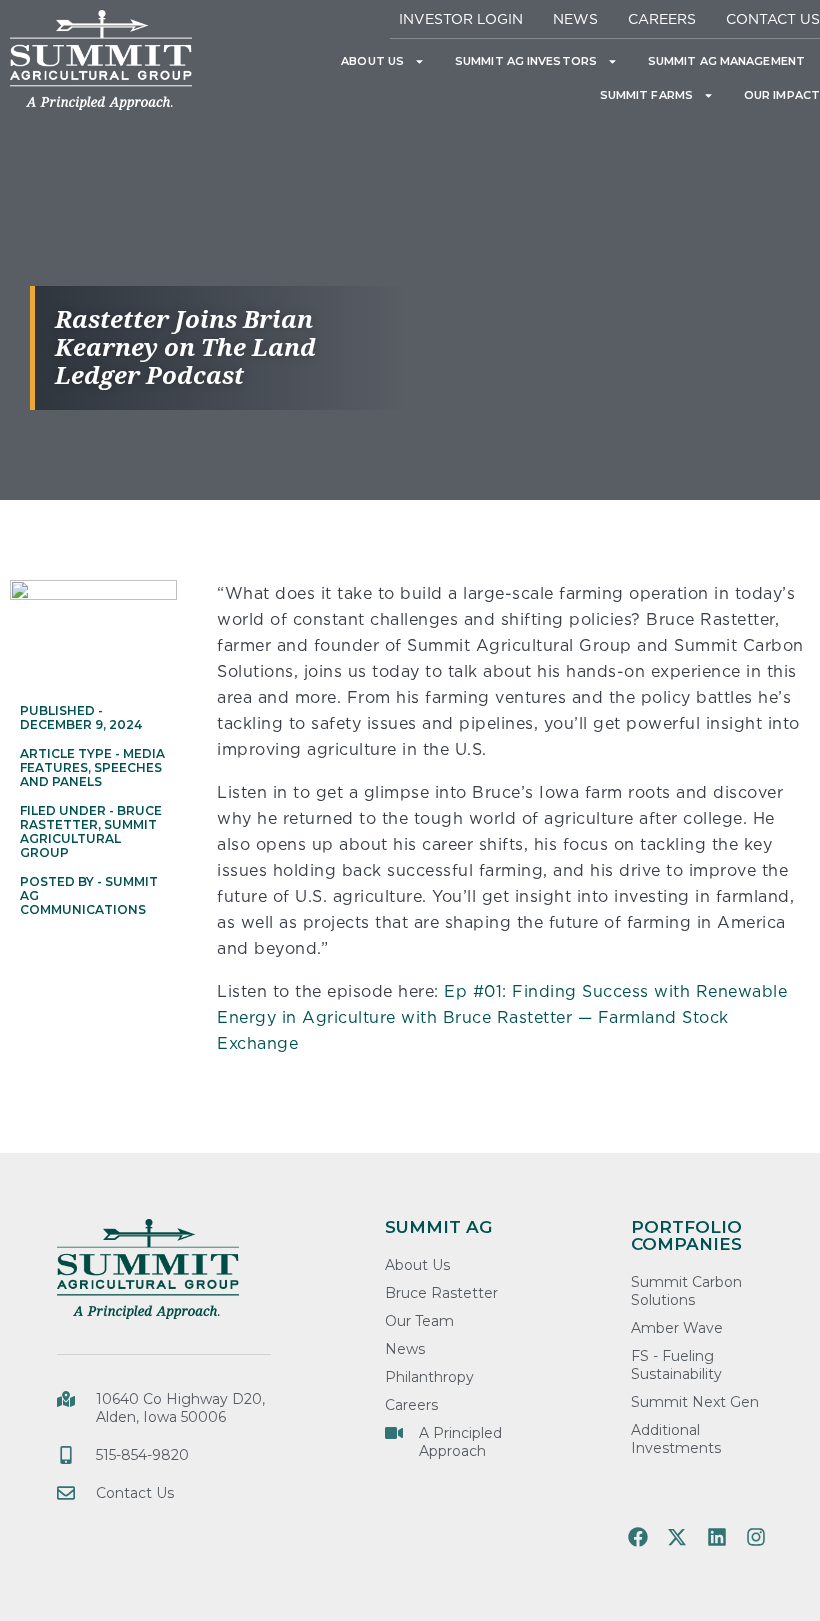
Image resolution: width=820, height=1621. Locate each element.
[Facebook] (638, 1537)
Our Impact (782, 95)
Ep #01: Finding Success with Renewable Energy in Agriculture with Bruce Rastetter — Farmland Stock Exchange (502, 1017)
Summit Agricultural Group (88, 838)
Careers (662, 18)
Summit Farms (646, 95)
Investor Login (461, 18)
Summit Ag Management (726, 61)
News (575, 18)
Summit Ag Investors (526, 61)
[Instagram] (756, 1537)
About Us (372, 61)
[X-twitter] (677, 1537)
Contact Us (773, 18)
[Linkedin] (717, 1537)
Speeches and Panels (91, 774)
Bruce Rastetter (91, 817)
